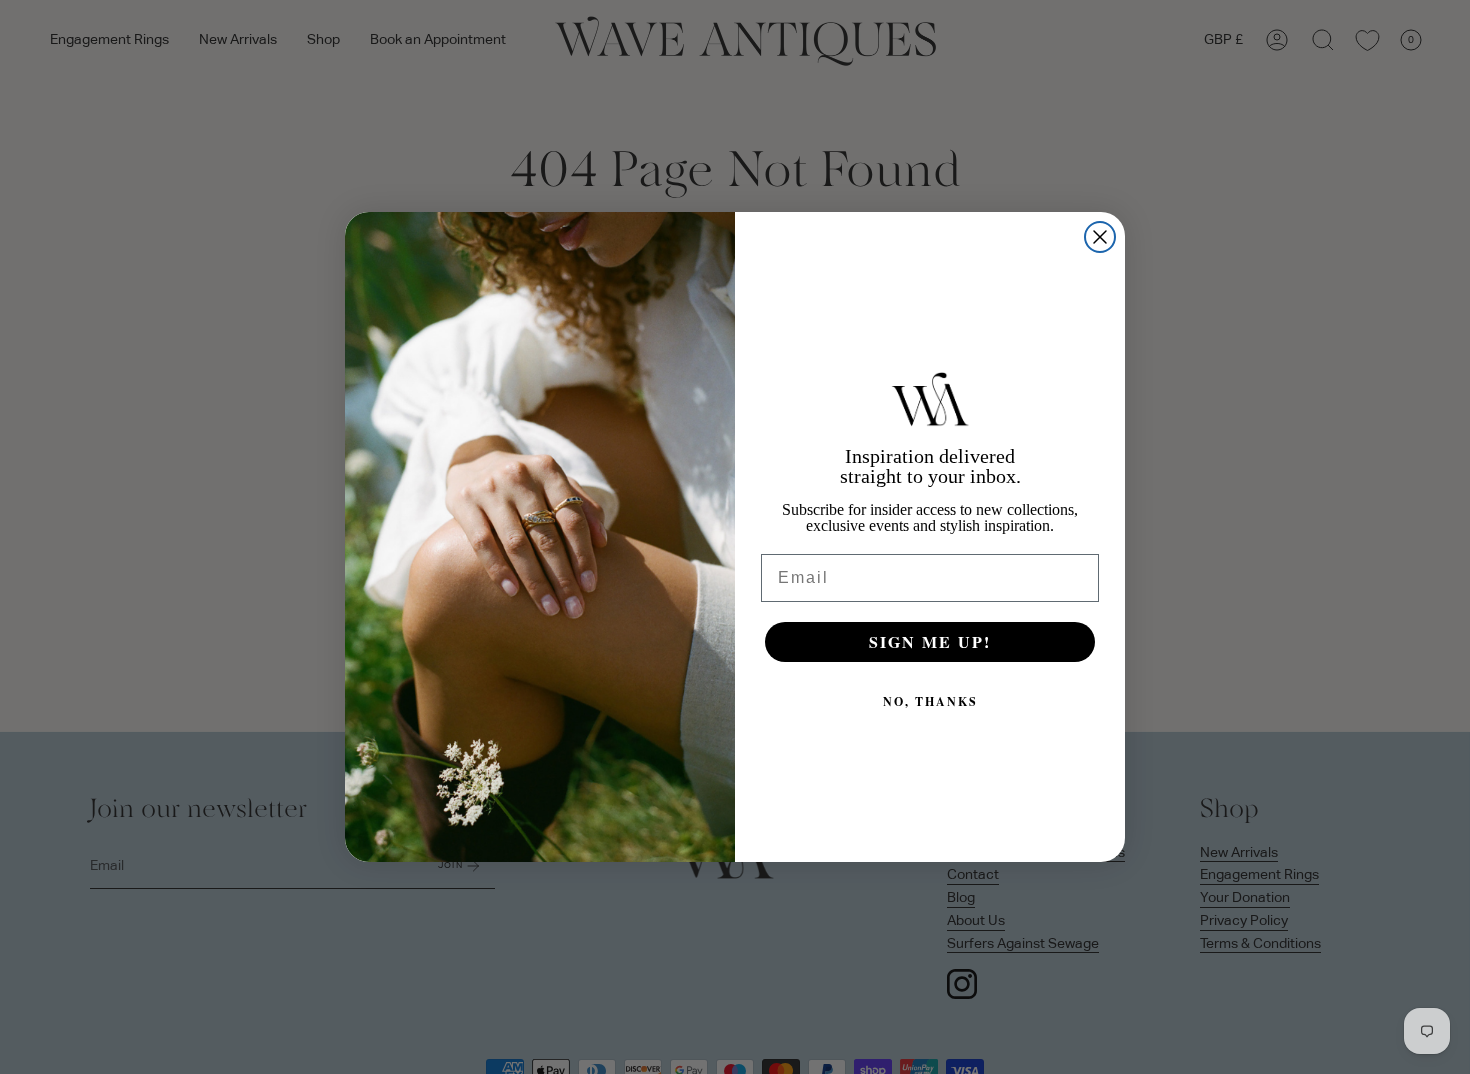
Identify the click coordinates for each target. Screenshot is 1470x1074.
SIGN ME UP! (930, 641)
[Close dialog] (1100, 237)
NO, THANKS (930, 701)
